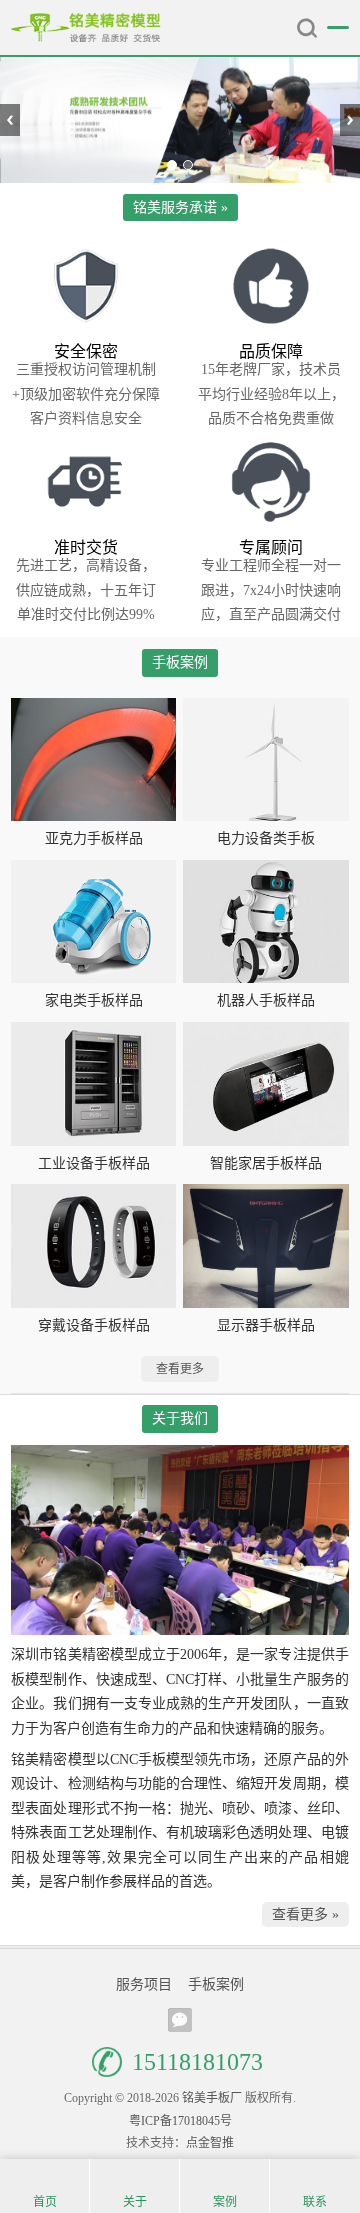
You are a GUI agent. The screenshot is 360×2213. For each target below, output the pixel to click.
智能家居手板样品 (266, 1163)
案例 (225, 2202)
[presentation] (10, 120)
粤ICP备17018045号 (180, 2121)
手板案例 (216, 1984)
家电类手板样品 (94, 1000)
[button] (172, 165)
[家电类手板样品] (93, 922)
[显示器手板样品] (265, 1246)
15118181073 (197, 2062)
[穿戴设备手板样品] (93, 1246)
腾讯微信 (180, 2020)
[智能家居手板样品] (265, 1084)
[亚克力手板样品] (93, 760)
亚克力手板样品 (94, 838)
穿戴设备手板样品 (94, 1325)
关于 (135, 2202)
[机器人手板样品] (265, 922)
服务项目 (144, 1984)
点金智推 (210, 2143)
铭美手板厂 (86, 28)
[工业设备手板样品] (93, 1084)
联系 (315, 2202)
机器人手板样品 (266, 1000)
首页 (45, 2202)
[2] (180, 120)
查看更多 (180, 1369)
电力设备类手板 (266, 838)
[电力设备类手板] (265, 760)
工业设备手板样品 (94, 1163)
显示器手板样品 (266, 1325)
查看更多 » (305, 1914)
